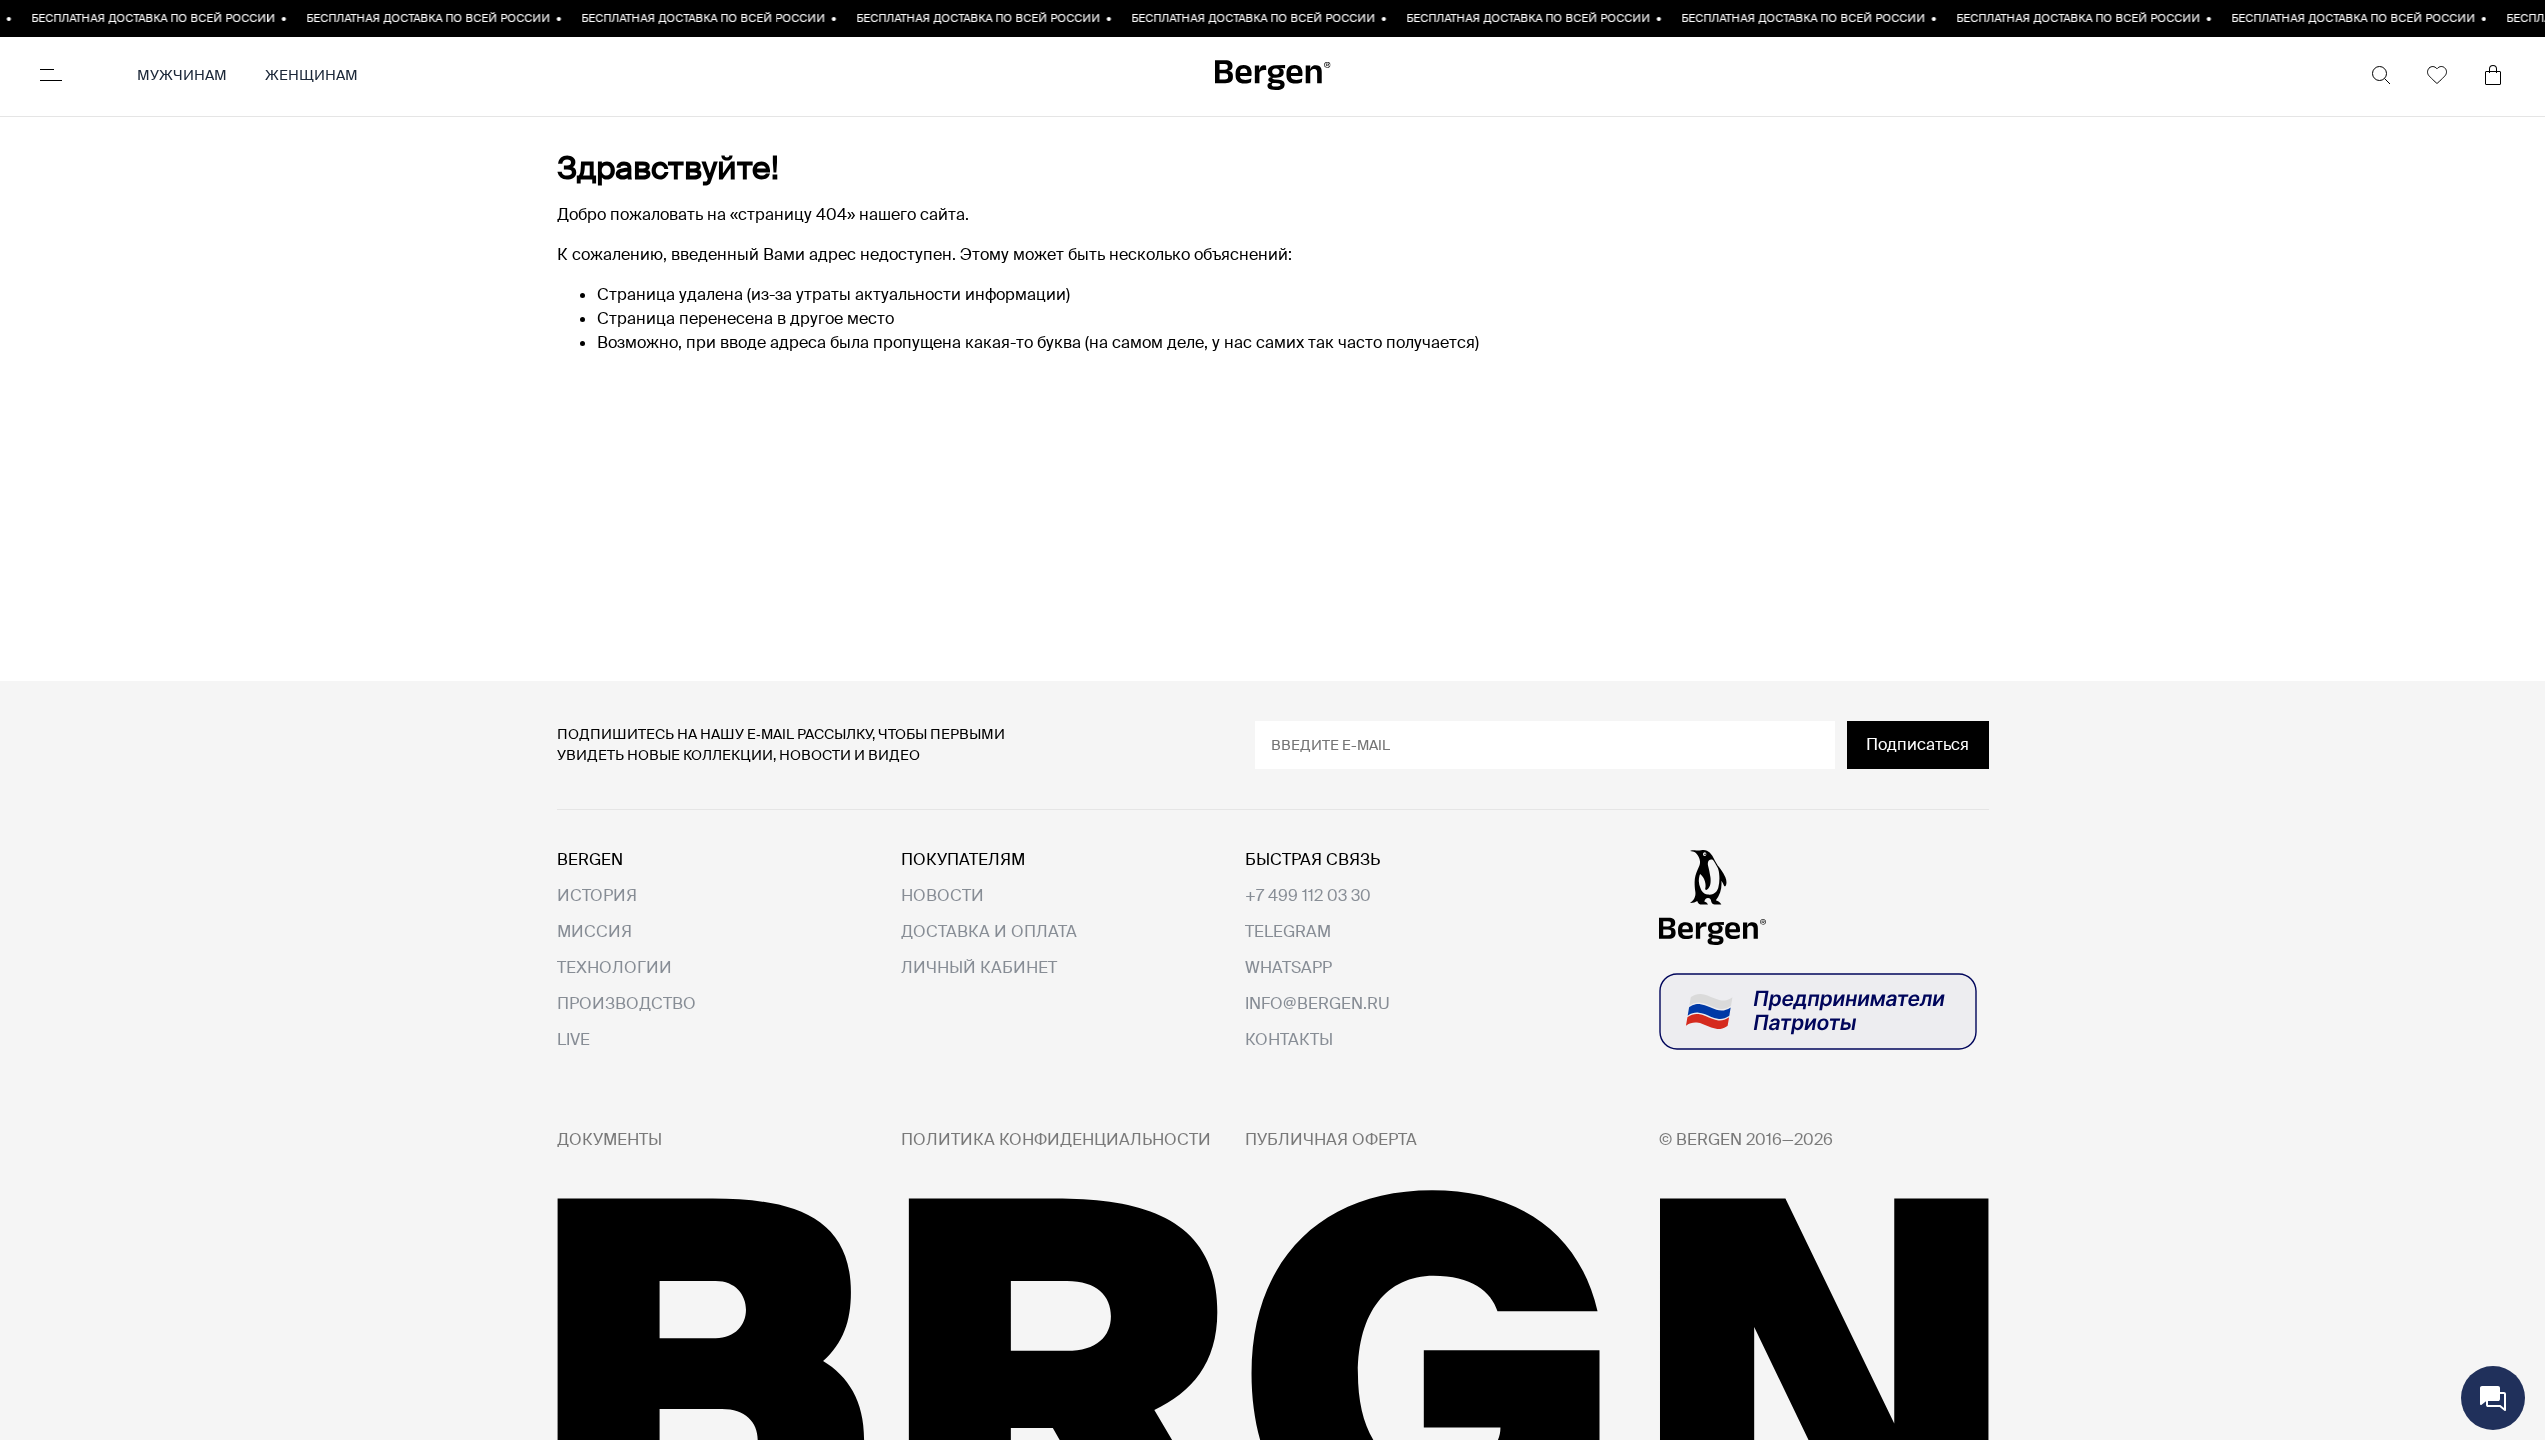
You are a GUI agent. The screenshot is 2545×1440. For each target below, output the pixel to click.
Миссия (594, 932)
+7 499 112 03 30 (1308, 895)
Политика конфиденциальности (1056, 1140)
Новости (942, 896)
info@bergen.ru (1317, 1004)
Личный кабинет (979, 968)
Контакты (1289, 1040)
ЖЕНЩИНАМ (311, 75)
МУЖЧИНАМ (182, 75)
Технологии (614, 968)
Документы (609, 1140)
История (597, 896)
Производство (626, 1004)
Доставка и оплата (989, 932)
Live (573, 1040)
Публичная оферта (1331, 1140)
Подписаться (1917, 744)
